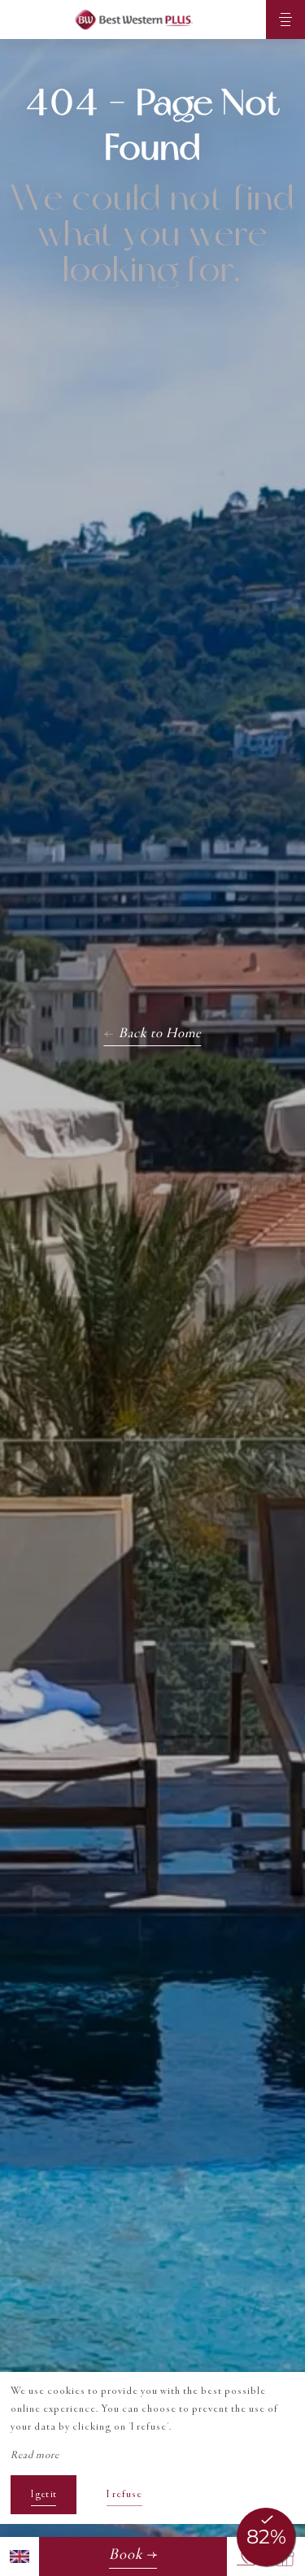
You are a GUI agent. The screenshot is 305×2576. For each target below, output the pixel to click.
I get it (44, 2495)
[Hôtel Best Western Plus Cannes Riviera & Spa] (133, 20)
